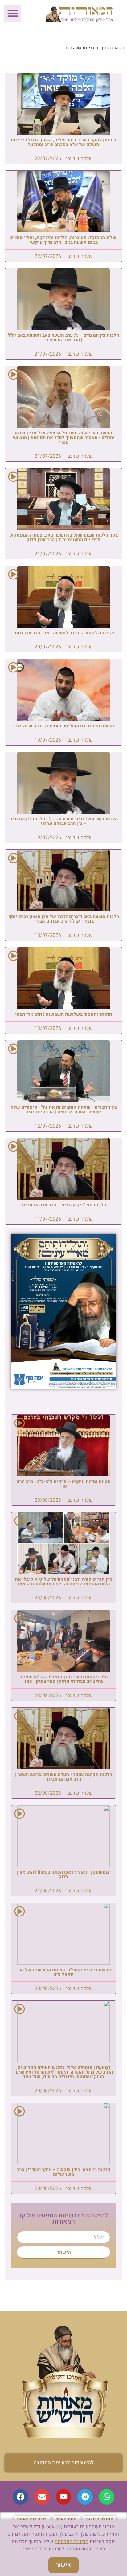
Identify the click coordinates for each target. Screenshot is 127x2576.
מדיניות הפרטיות (72, 2541)
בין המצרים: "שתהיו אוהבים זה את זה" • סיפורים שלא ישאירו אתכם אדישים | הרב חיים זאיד (64, 1109)
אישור (63, 2565)
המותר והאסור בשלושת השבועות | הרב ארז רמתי (63, 1014)
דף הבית (117, 48)
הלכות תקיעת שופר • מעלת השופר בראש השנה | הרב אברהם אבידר (63, 1777)
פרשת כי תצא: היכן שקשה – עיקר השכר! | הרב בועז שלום (64, 2172)
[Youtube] (63, 2497)
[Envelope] (42, 2497)
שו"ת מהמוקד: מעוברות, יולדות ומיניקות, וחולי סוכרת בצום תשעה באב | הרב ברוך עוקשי (63, 240)
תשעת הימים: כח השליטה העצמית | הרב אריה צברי (63, 726)
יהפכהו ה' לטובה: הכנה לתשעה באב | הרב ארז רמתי (64, 633)
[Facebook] (20, 2497)
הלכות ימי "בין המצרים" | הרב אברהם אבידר (63, 1205)
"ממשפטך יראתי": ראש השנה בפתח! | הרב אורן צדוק (64, 1874)
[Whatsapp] (107, 2497)
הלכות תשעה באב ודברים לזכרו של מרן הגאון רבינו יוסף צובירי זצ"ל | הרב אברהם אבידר (64, 919)
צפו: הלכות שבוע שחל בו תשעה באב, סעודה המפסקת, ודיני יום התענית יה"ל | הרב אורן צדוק (64, 537)
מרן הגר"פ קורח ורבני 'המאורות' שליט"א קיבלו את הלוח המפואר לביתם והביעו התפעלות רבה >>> (64, 1581)
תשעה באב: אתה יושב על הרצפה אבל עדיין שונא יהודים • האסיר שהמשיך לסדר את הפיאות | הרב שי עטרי (63, 437)
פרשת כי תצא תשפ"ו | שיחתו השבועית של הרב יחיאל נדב (64, 1972)
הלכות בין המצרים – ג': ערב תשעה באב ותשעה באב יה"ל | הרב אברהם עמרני (63, 337)
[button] (13, 13)
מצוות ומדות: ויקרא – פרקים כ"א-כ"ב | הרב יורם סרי (63, 1484)
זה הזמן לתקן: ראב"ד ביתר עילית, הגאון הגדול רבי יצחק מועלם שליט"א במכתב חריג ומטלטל (64, 142)
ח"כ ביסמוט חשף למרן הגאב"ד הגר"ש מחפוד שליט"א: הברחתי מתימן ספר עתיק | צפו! (64, 1679)
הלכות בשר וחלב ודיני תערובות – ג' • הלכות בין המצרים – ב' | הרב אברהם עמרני (63, 821)
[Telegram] (85, 2497)
